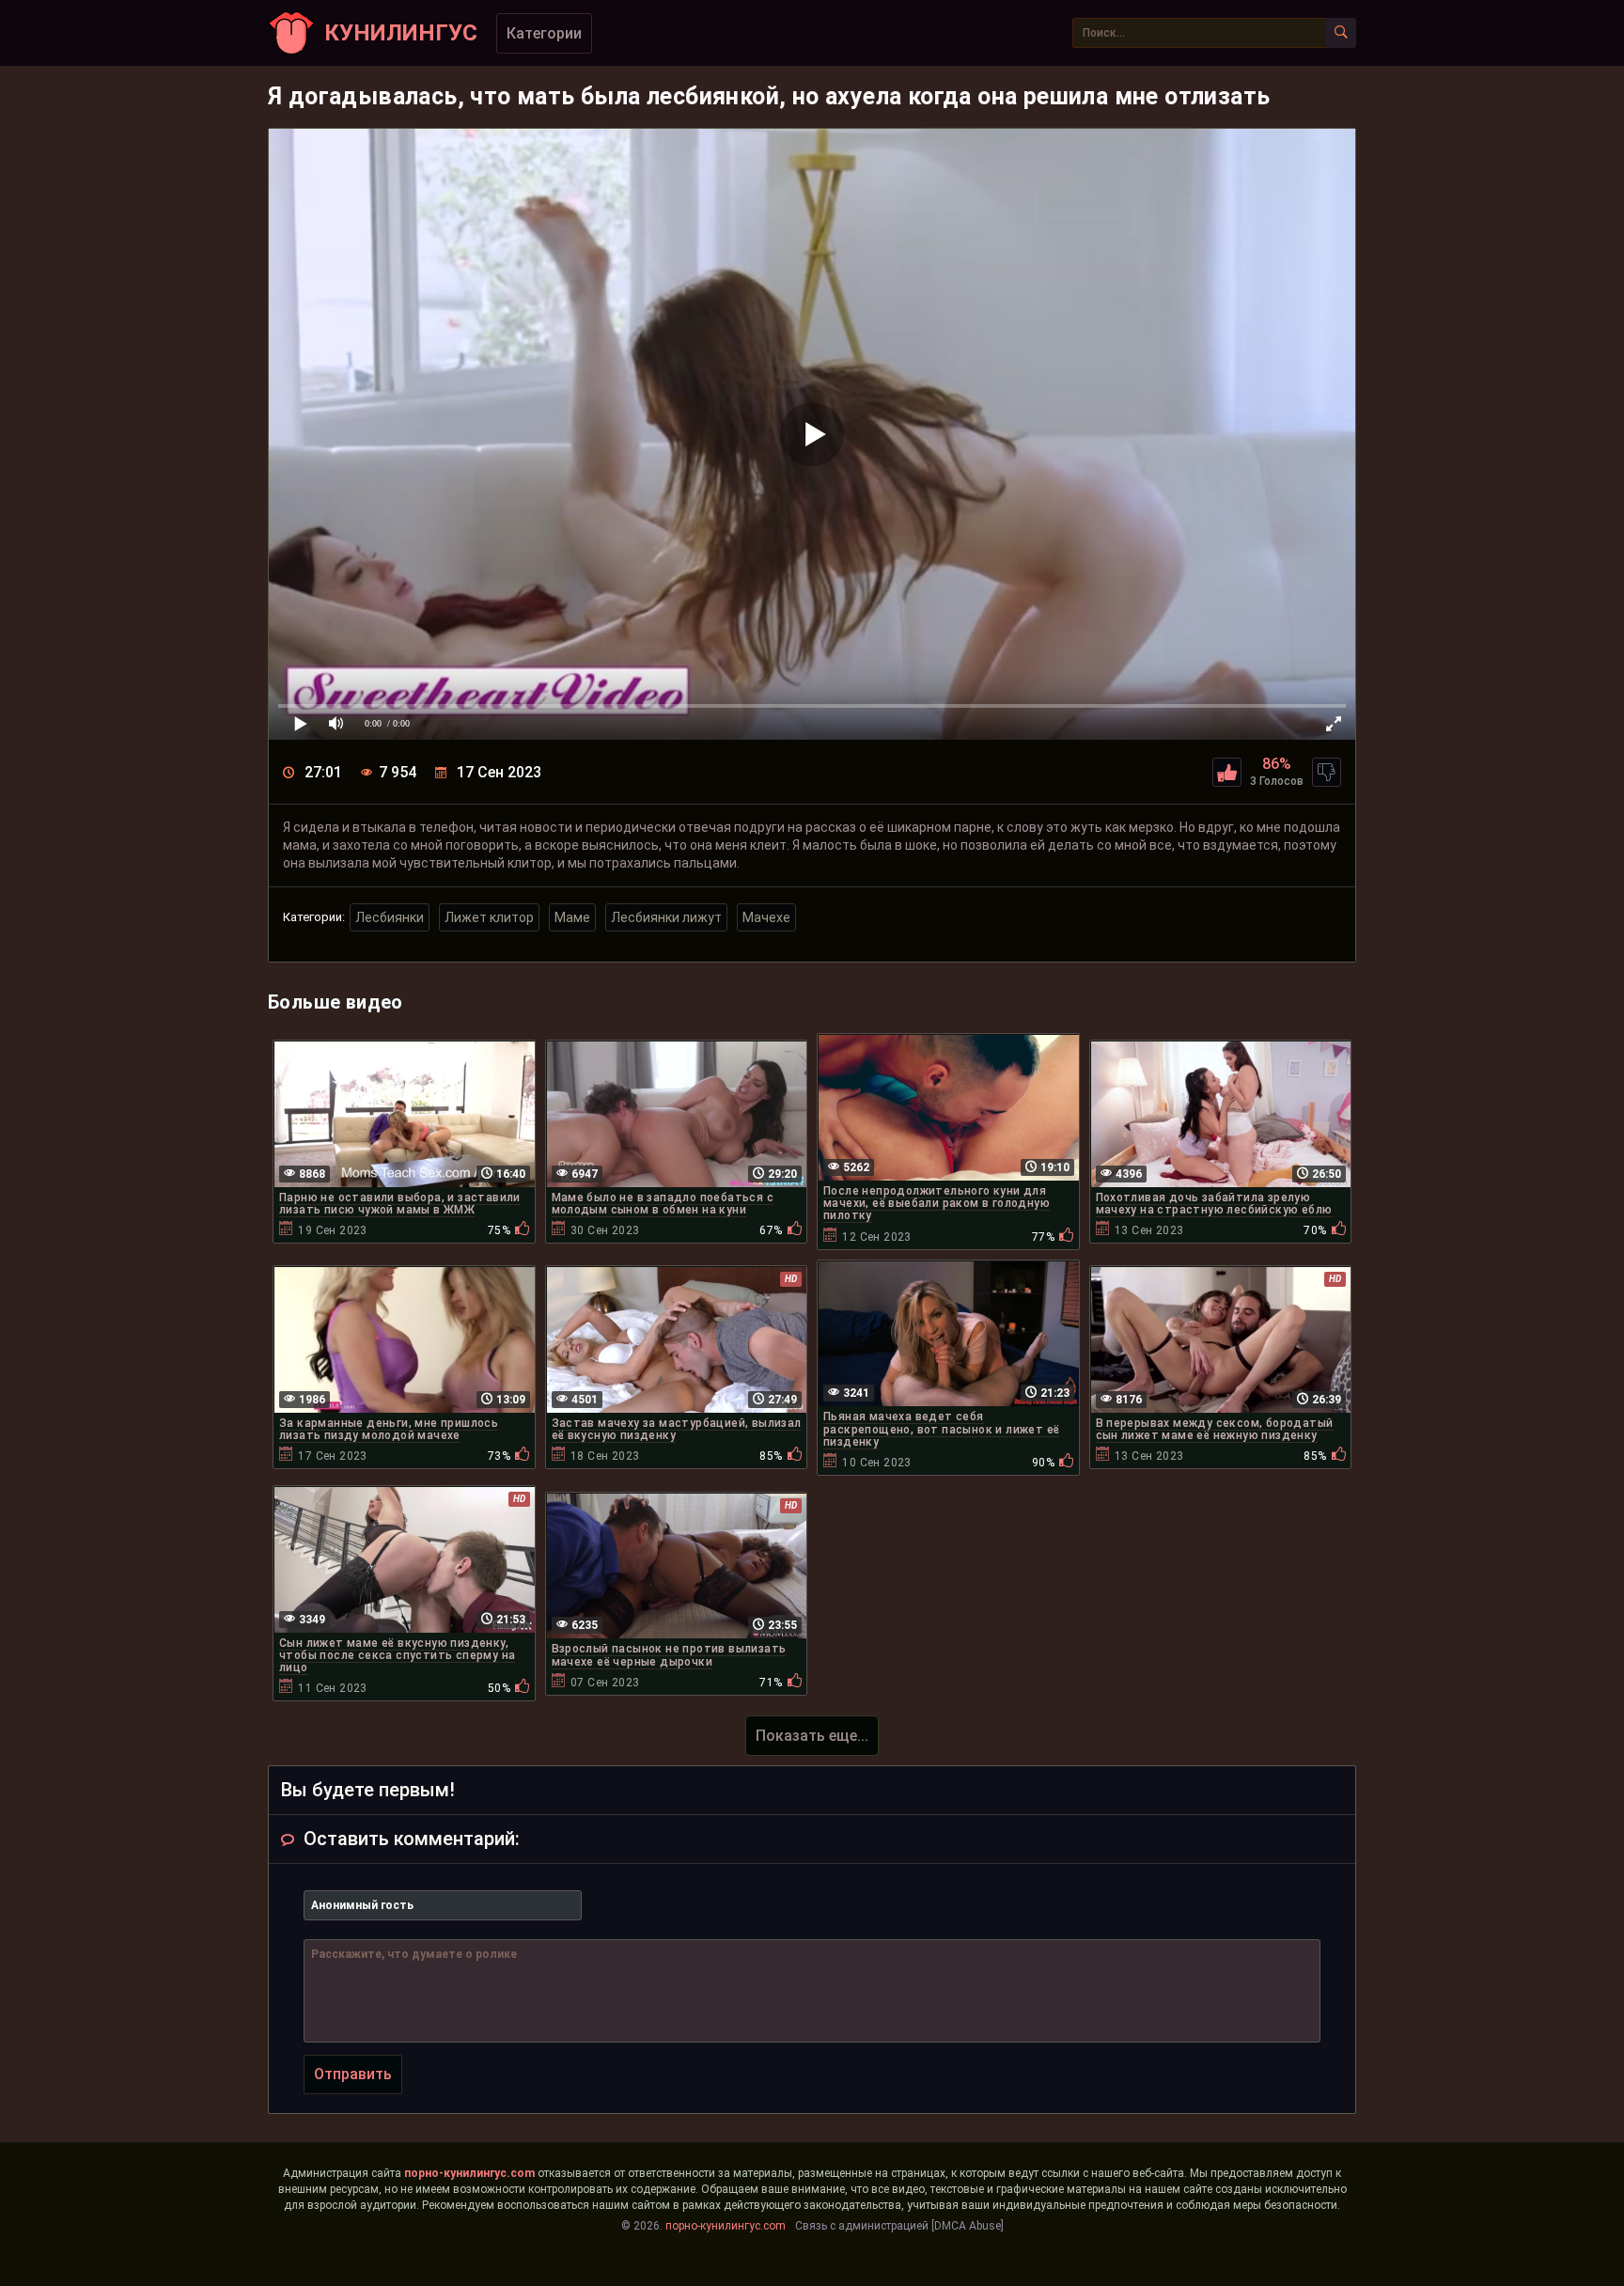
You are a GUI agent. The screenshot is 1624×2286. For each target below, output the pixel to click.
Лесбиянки (390, 917)
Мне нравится (1227, 772)
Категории (544, 33)
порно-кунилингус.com (469, 2173)
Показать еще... (812, 1736)
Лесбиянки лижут (666, 917)
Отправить (353, 2074)
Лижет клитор (489, 917)
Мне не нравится (1327, 772)
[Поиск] (1341, 33)
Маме (572, 917)
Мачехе (766, 917)
